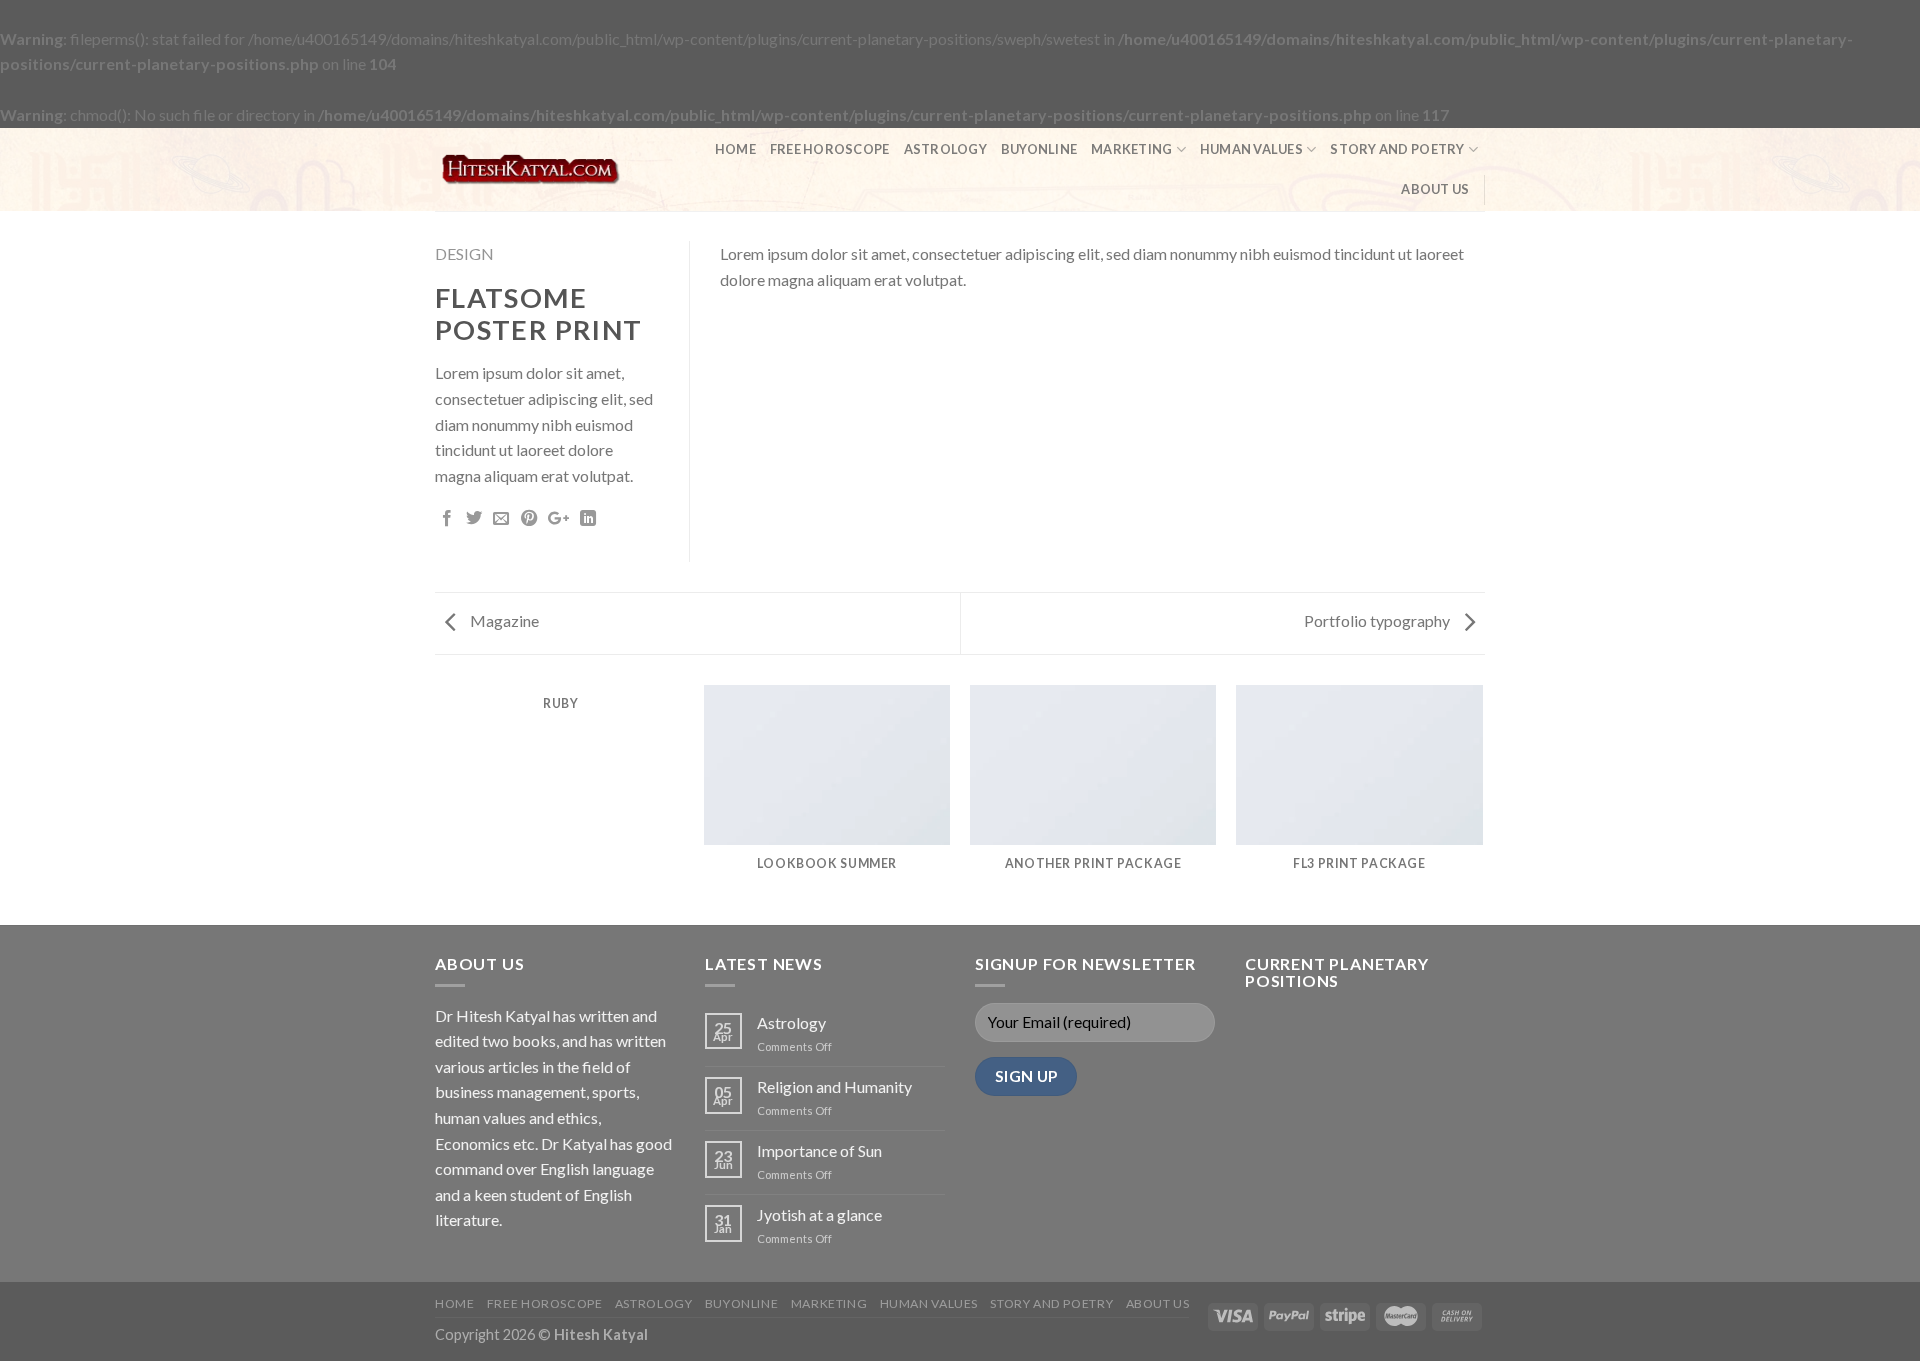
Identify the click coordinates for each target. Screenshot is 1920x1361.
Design (464, 253)
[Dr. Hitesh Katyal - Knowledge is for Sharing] (531, 169)
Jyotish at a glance (819, 1214)
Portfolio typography (1378, 620)
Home (735, 149)
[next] (1482, 804)
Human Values (1251, 149)
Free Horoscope (830, 149)
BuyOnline (1039, 149)
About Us (1435, 189)
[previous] (439, 804)
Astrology (945, 149)
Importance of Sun (819, 1150)
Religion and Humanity (834, 1086)
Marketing (1131, 149)
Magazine (503, 620)
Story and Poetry (1397, 149)
